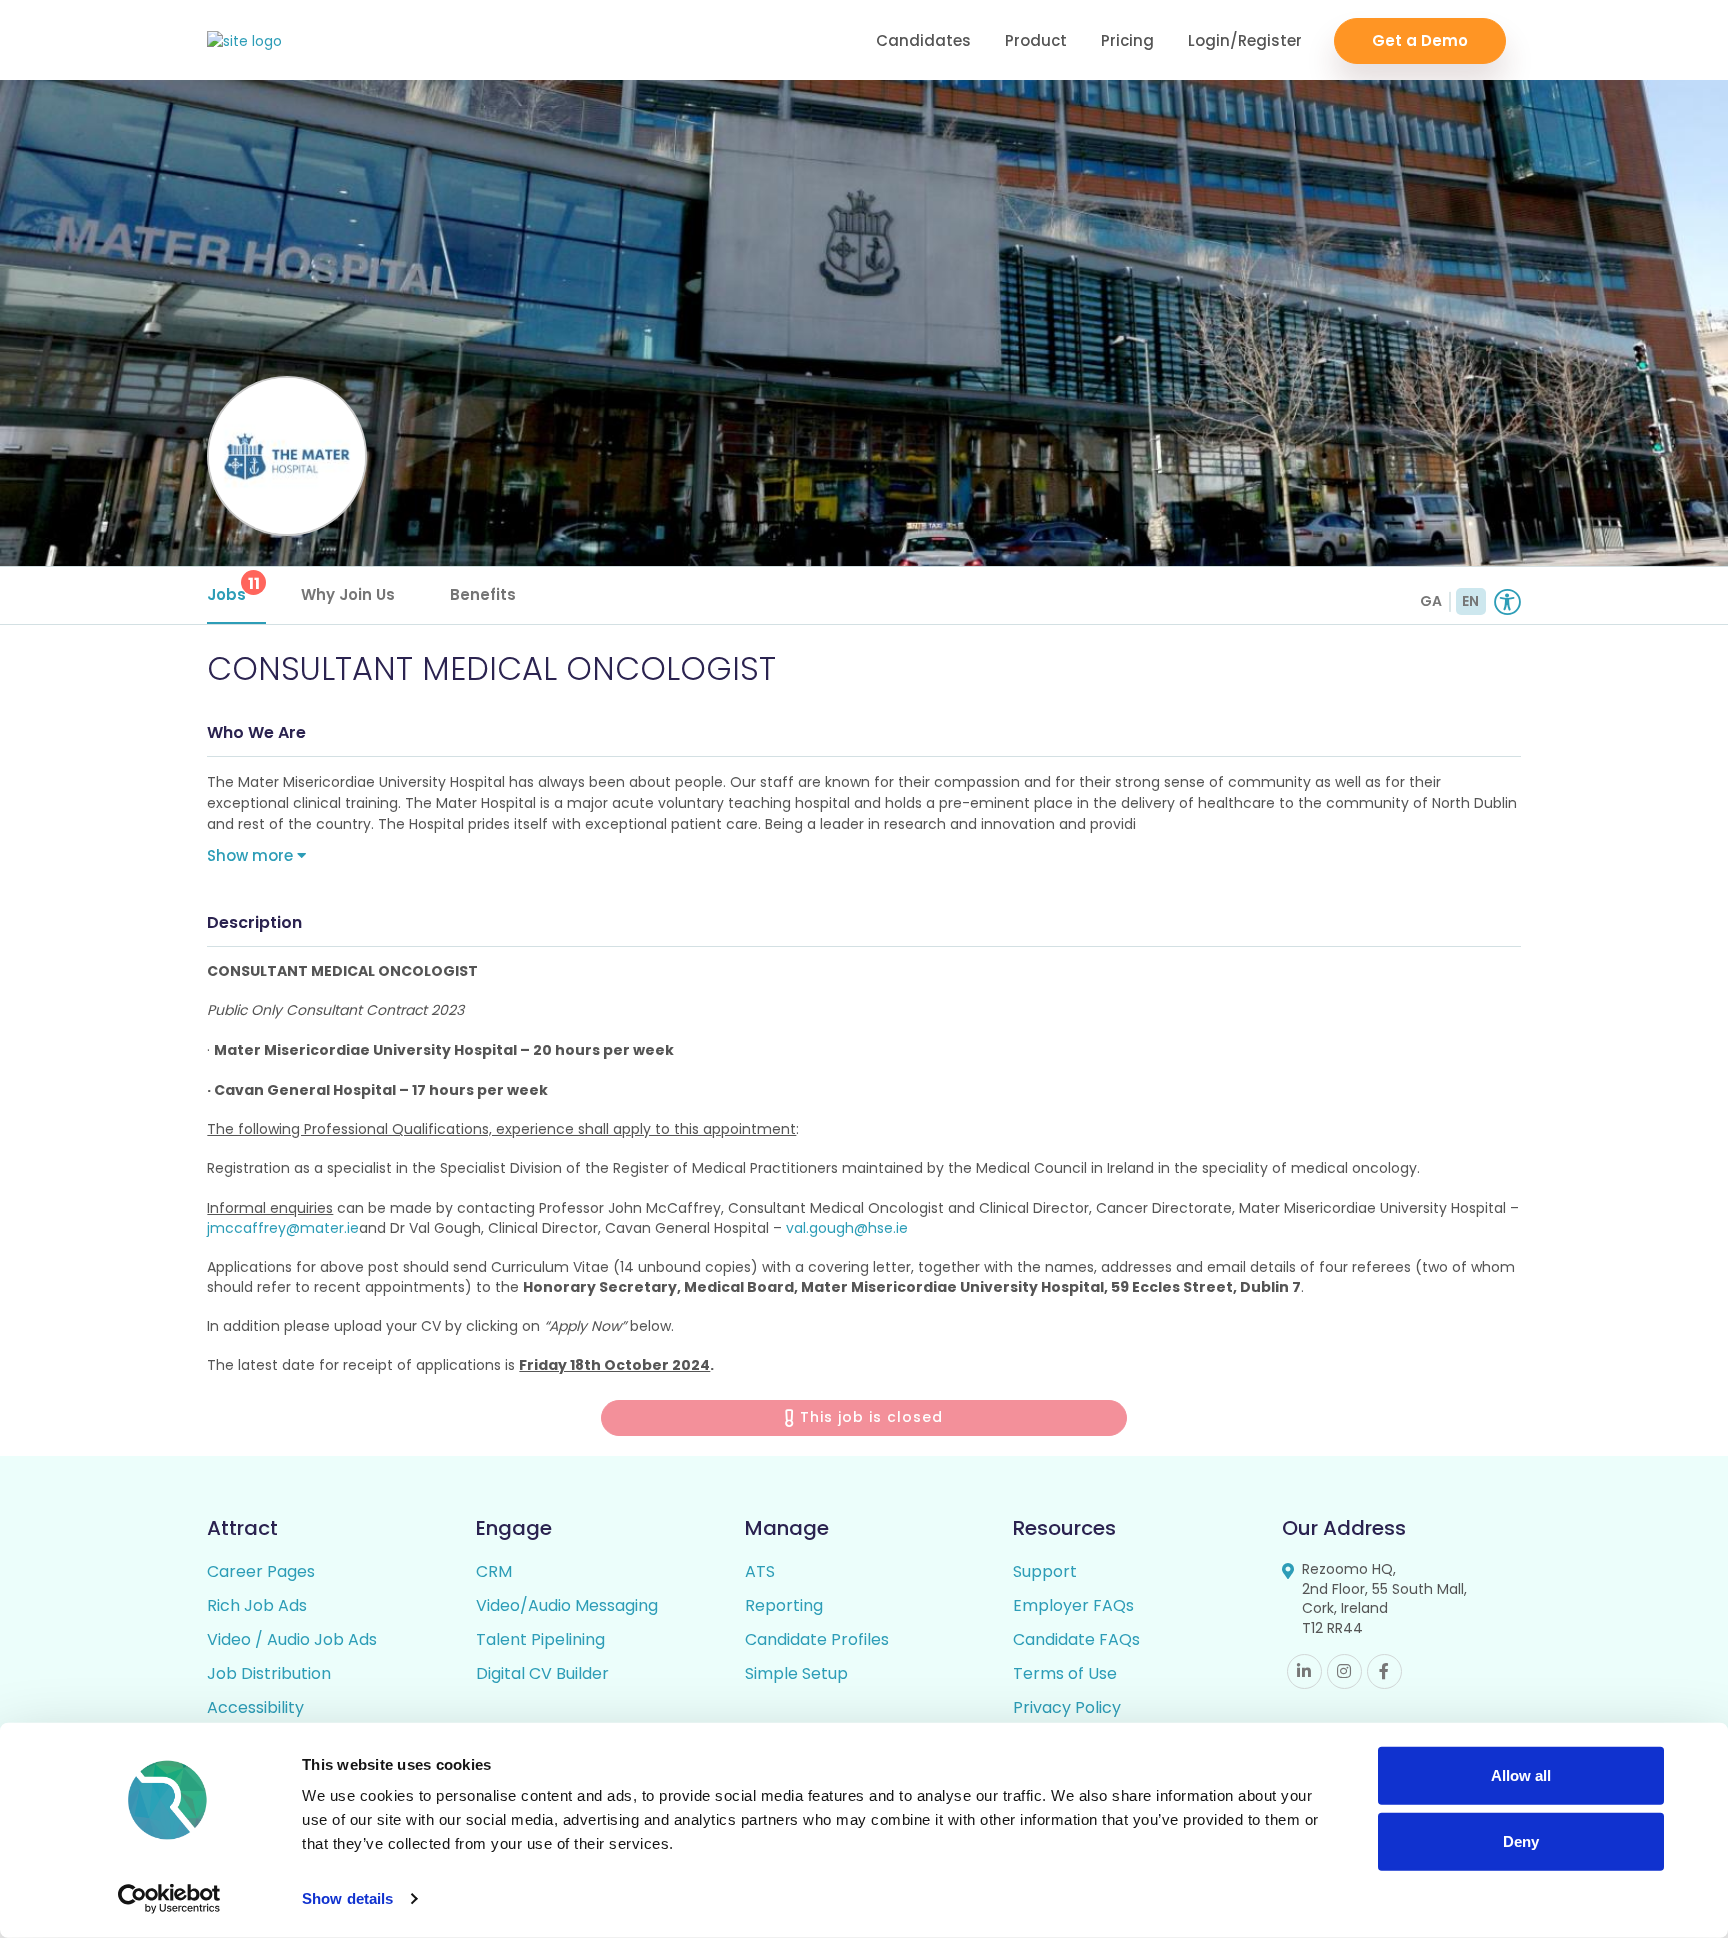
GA (1431, 601)
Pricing (1127, 40)
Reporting (784, 1605)
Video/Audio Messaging (567, 1605)
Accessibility (255, 1707)
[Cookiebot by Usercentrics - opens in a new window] (169, 1899)
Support (1045, 1571)
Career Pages (261, 1571)
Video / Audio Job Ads (292, 1639)
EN (1470, 601)
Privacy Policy (1067, 1707)
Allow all (1521, 1775)
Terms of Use (1065, 1673)
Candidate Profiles (817, 1639)
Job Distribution (269, 1673)
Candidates (923, 40)
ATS (760, 1571)
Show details (347, 1898)
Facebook (1384, 1671)
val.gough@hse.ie (847, 1228)
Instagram (1344, 1671)
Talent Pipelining (540, 1639)
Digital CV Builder (542, 1673)
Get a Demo (1420, 40)
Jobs (233, 588)
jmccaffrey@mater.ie (283, 1228)
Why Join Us (348, 594)
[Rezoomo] (244, 41)
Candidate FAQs (1076, 1639)
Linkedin (1304, 1671)
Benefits (483, 594)
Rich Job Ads (257, 1605)
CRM (494, 1571)
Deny (1521, 1840)
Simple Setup (796, 1673)
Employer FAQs (1073, 1605)
